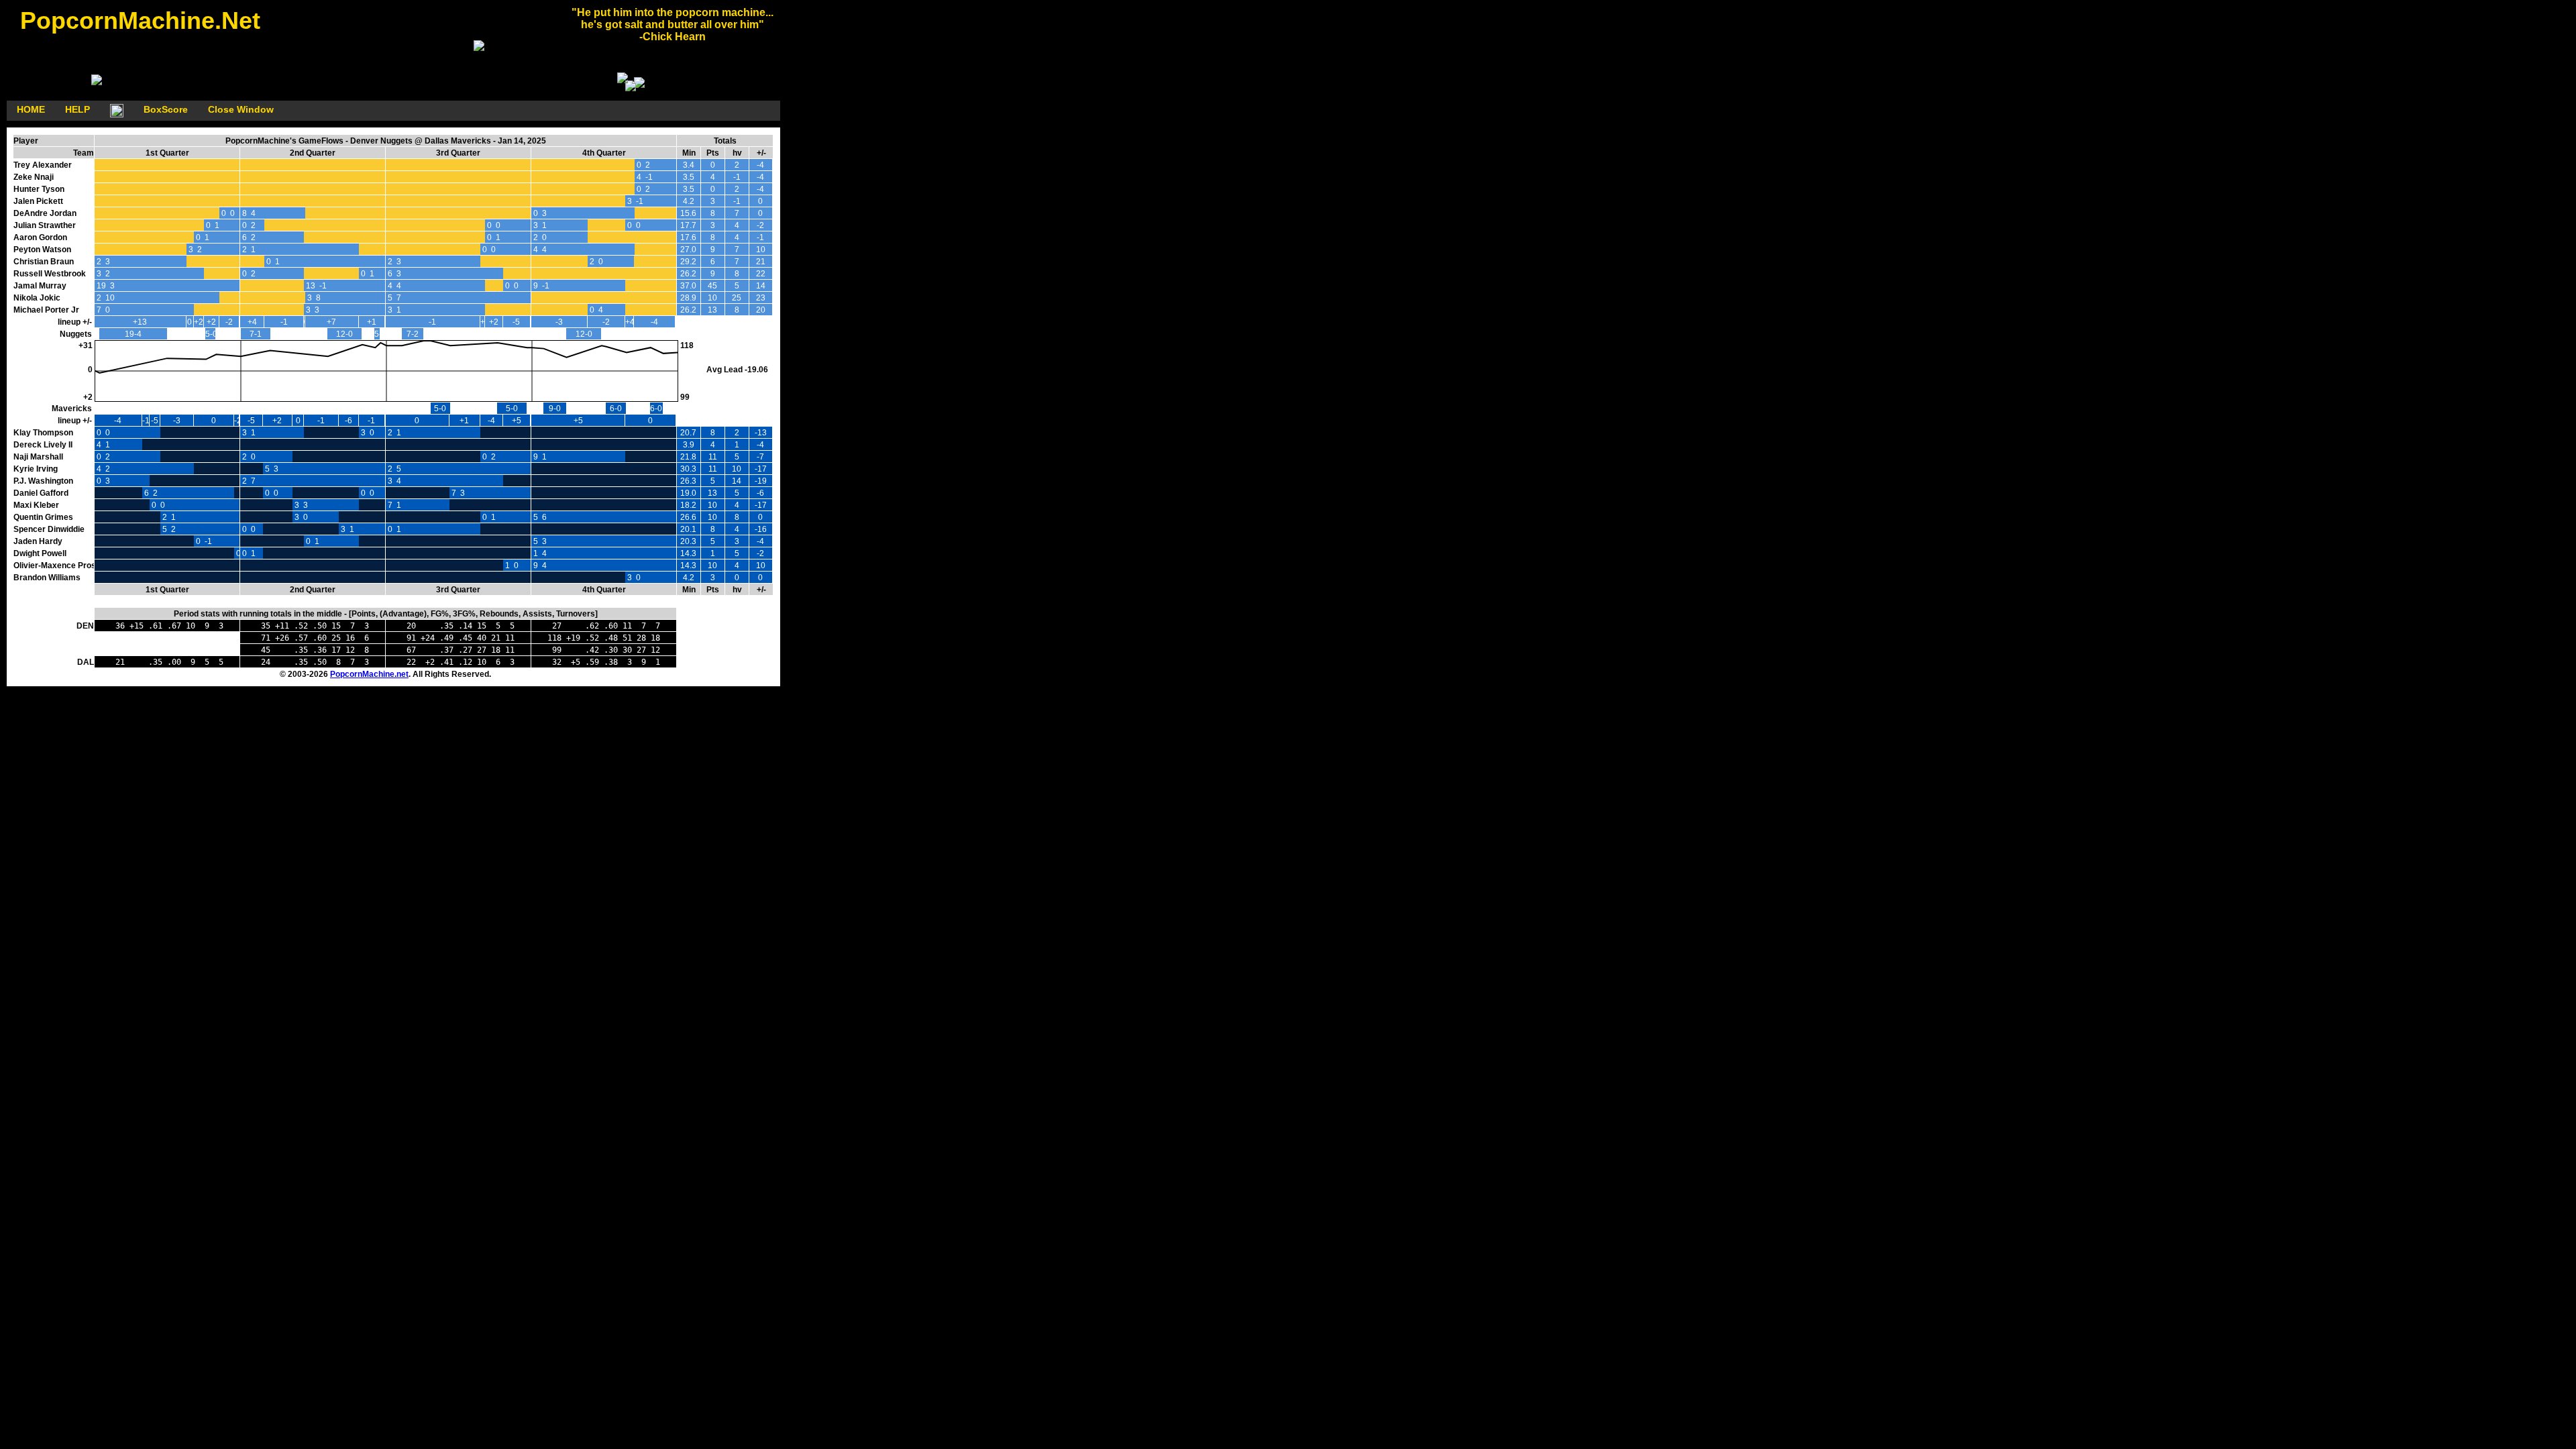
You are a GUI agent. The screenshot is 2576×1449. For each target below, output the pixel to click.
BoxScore (166, 109)
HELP (77, 109)
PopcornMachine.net (369, 674)
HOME (31, 109)
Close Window (241, 109)
